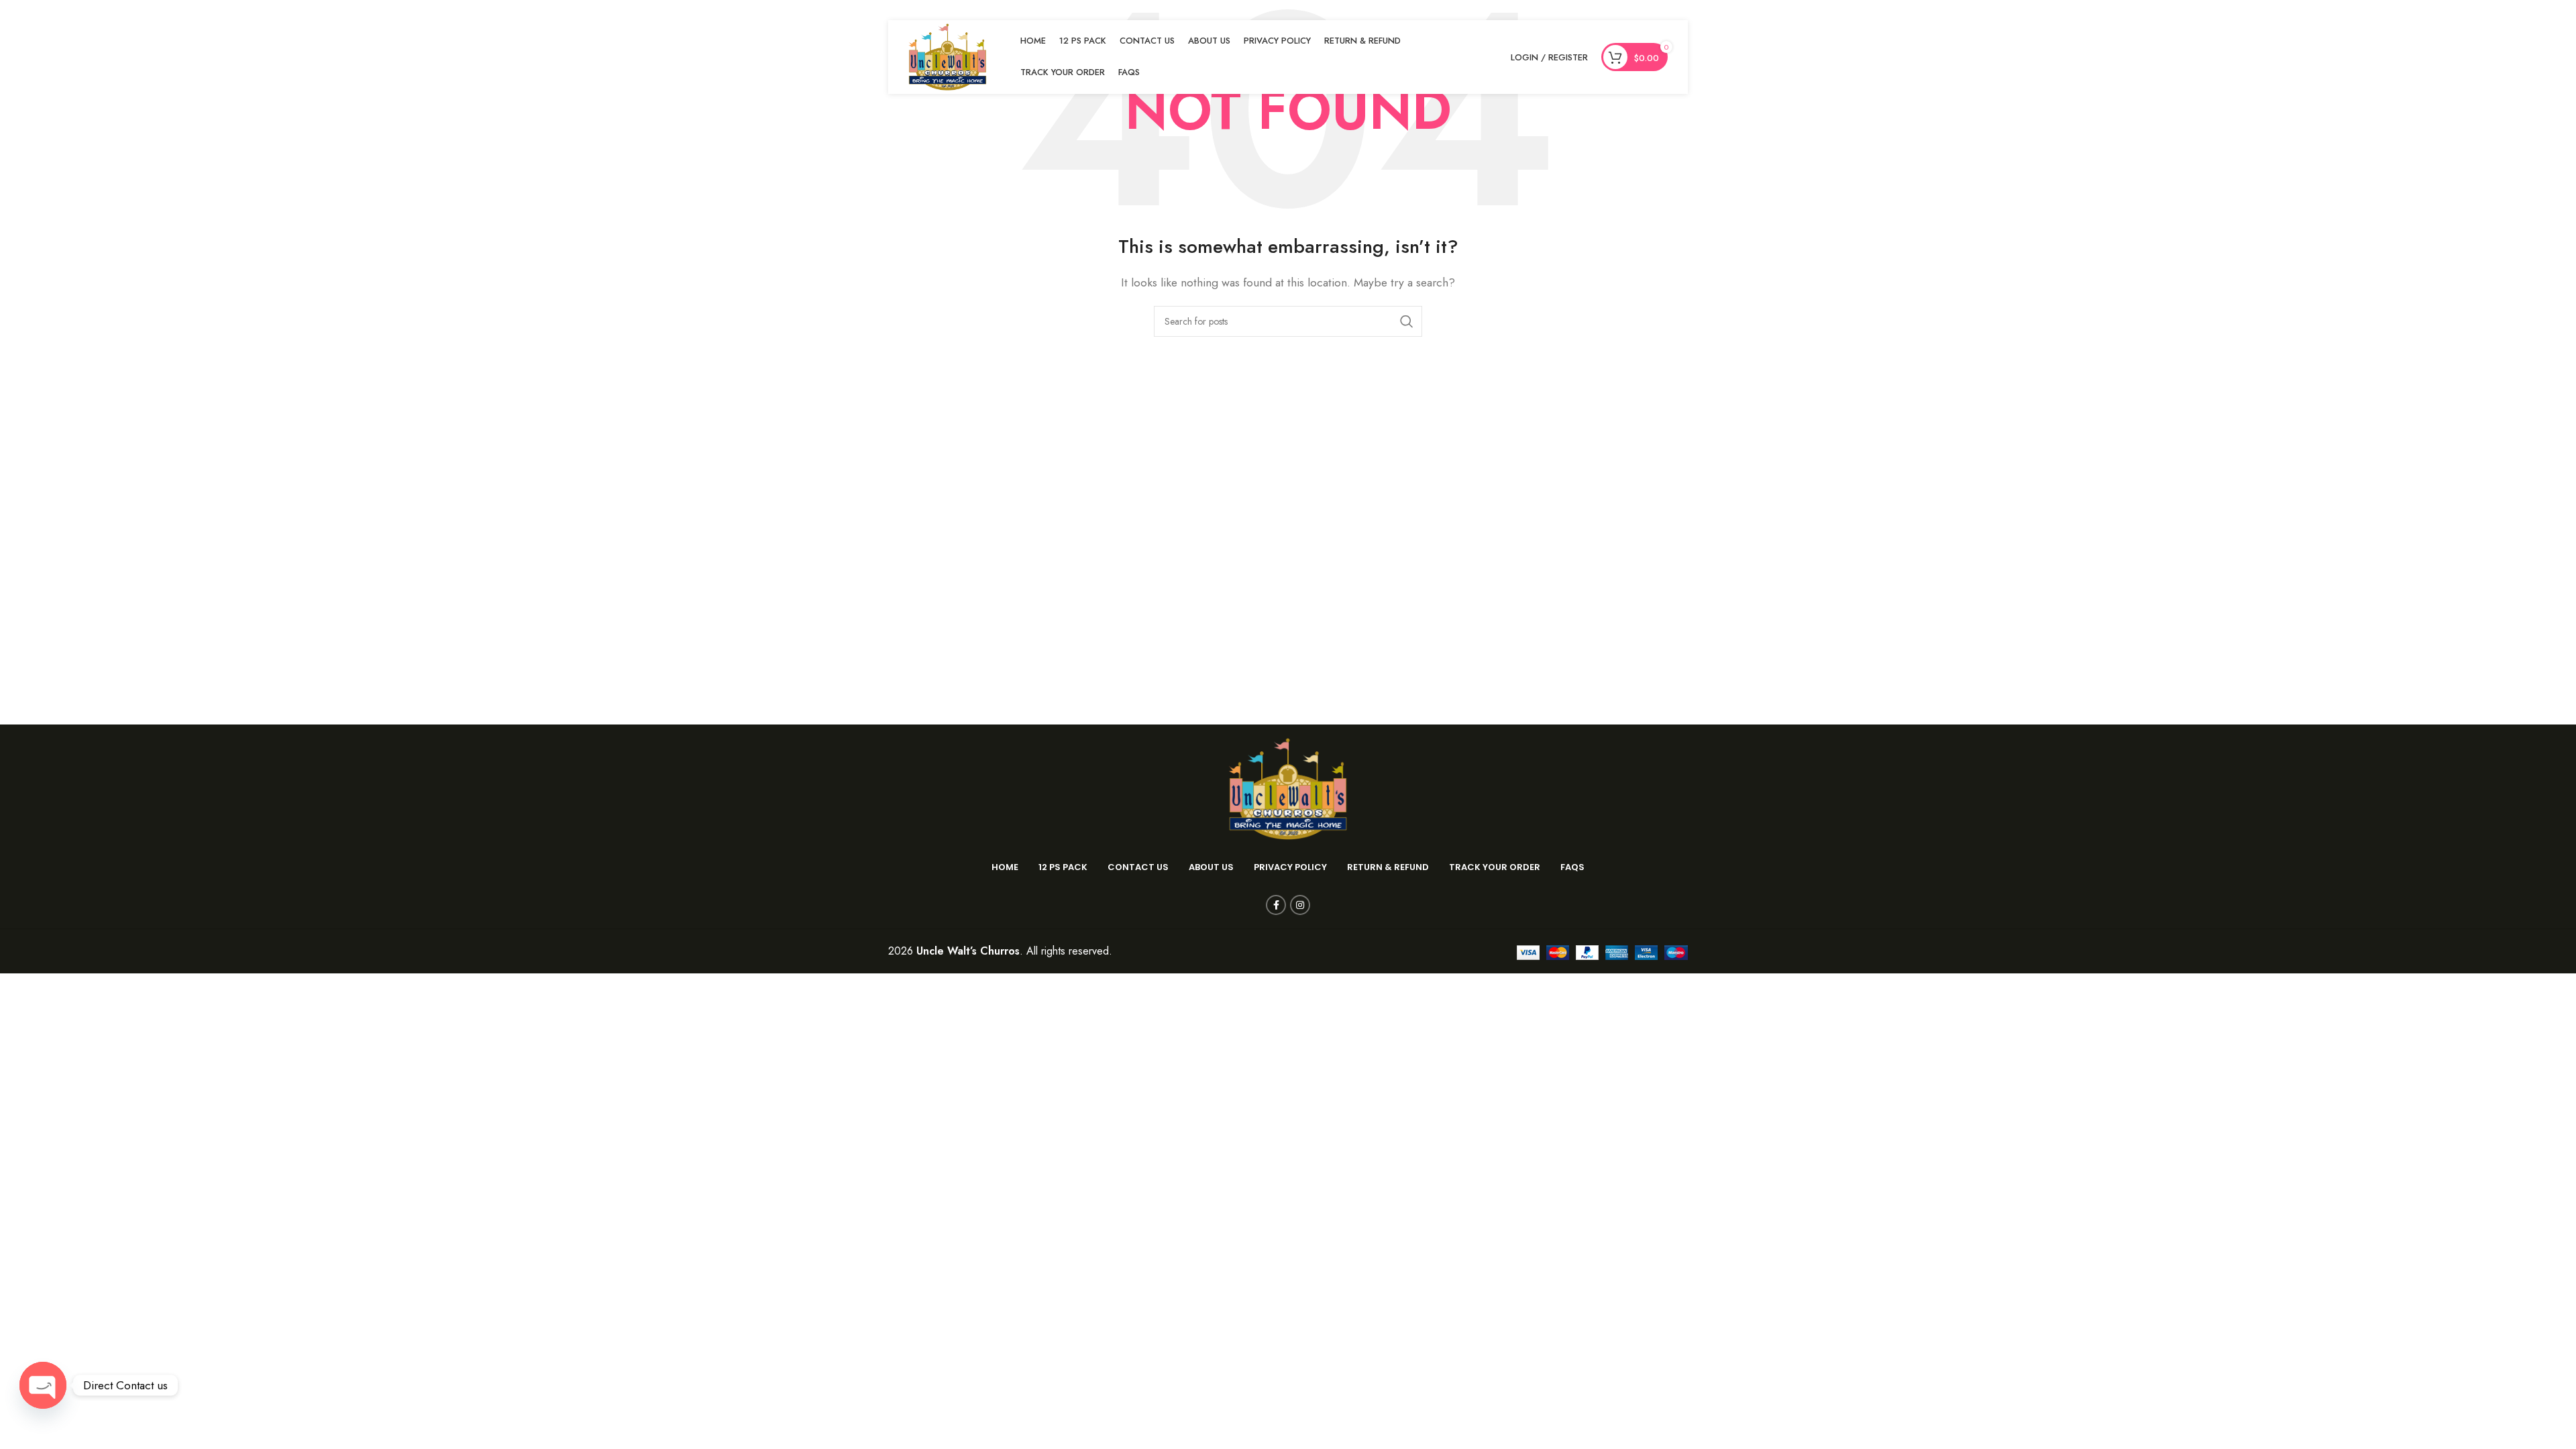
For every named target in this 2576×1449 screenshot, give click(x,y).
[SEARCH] (1407, 321)
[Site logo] (948, 56)
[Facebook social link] (1276, 905)
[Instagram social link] (1300, 905)
